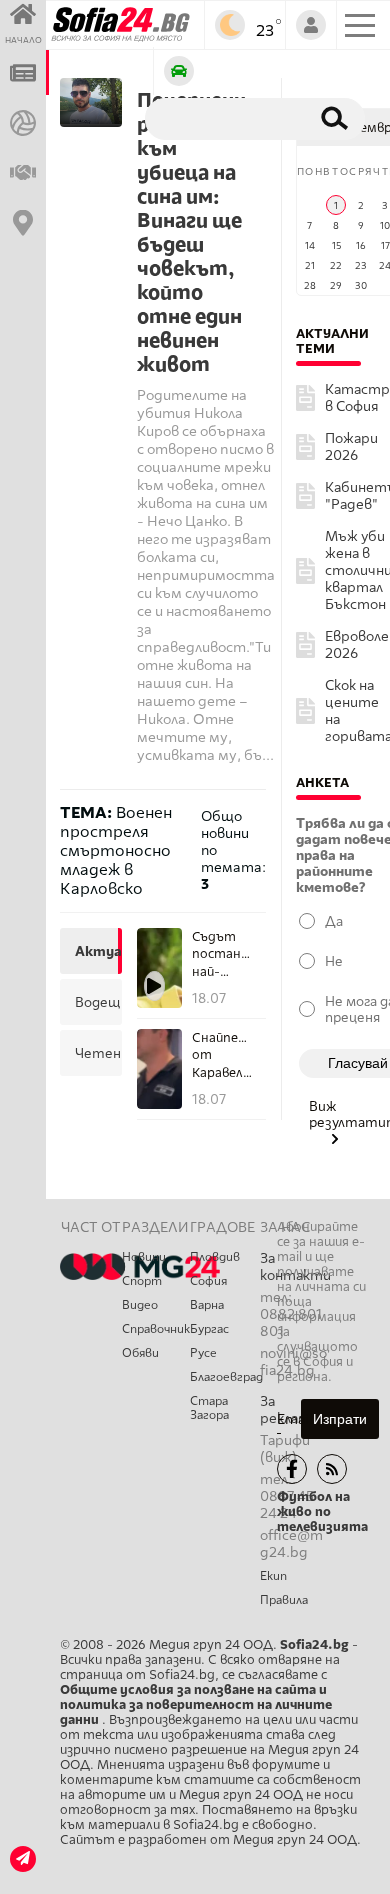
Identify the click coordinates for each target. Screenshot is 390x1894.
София (208, 1281)
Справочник (156, 1329)
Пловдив (215, 1257)
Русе (203, 1353)
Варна (207, 1305)
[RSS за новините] (332, 1469)
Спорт (142, 1281)
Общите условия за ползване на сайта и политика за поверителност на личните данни (196, 1704)
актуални (96, 951)
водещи (96, 1002)
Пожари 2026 (351, 447)
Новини (144, 1257)
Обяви (140, 1353)
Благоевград (225, 1377)
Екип (273, 1576)
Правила (284, 1600)
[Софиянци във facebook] (292, 1469)
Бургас (209, 1329)
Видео (140, 1305)
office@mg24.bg (291, 1544)
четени (96, 1053)
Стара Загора (209, 1408)
